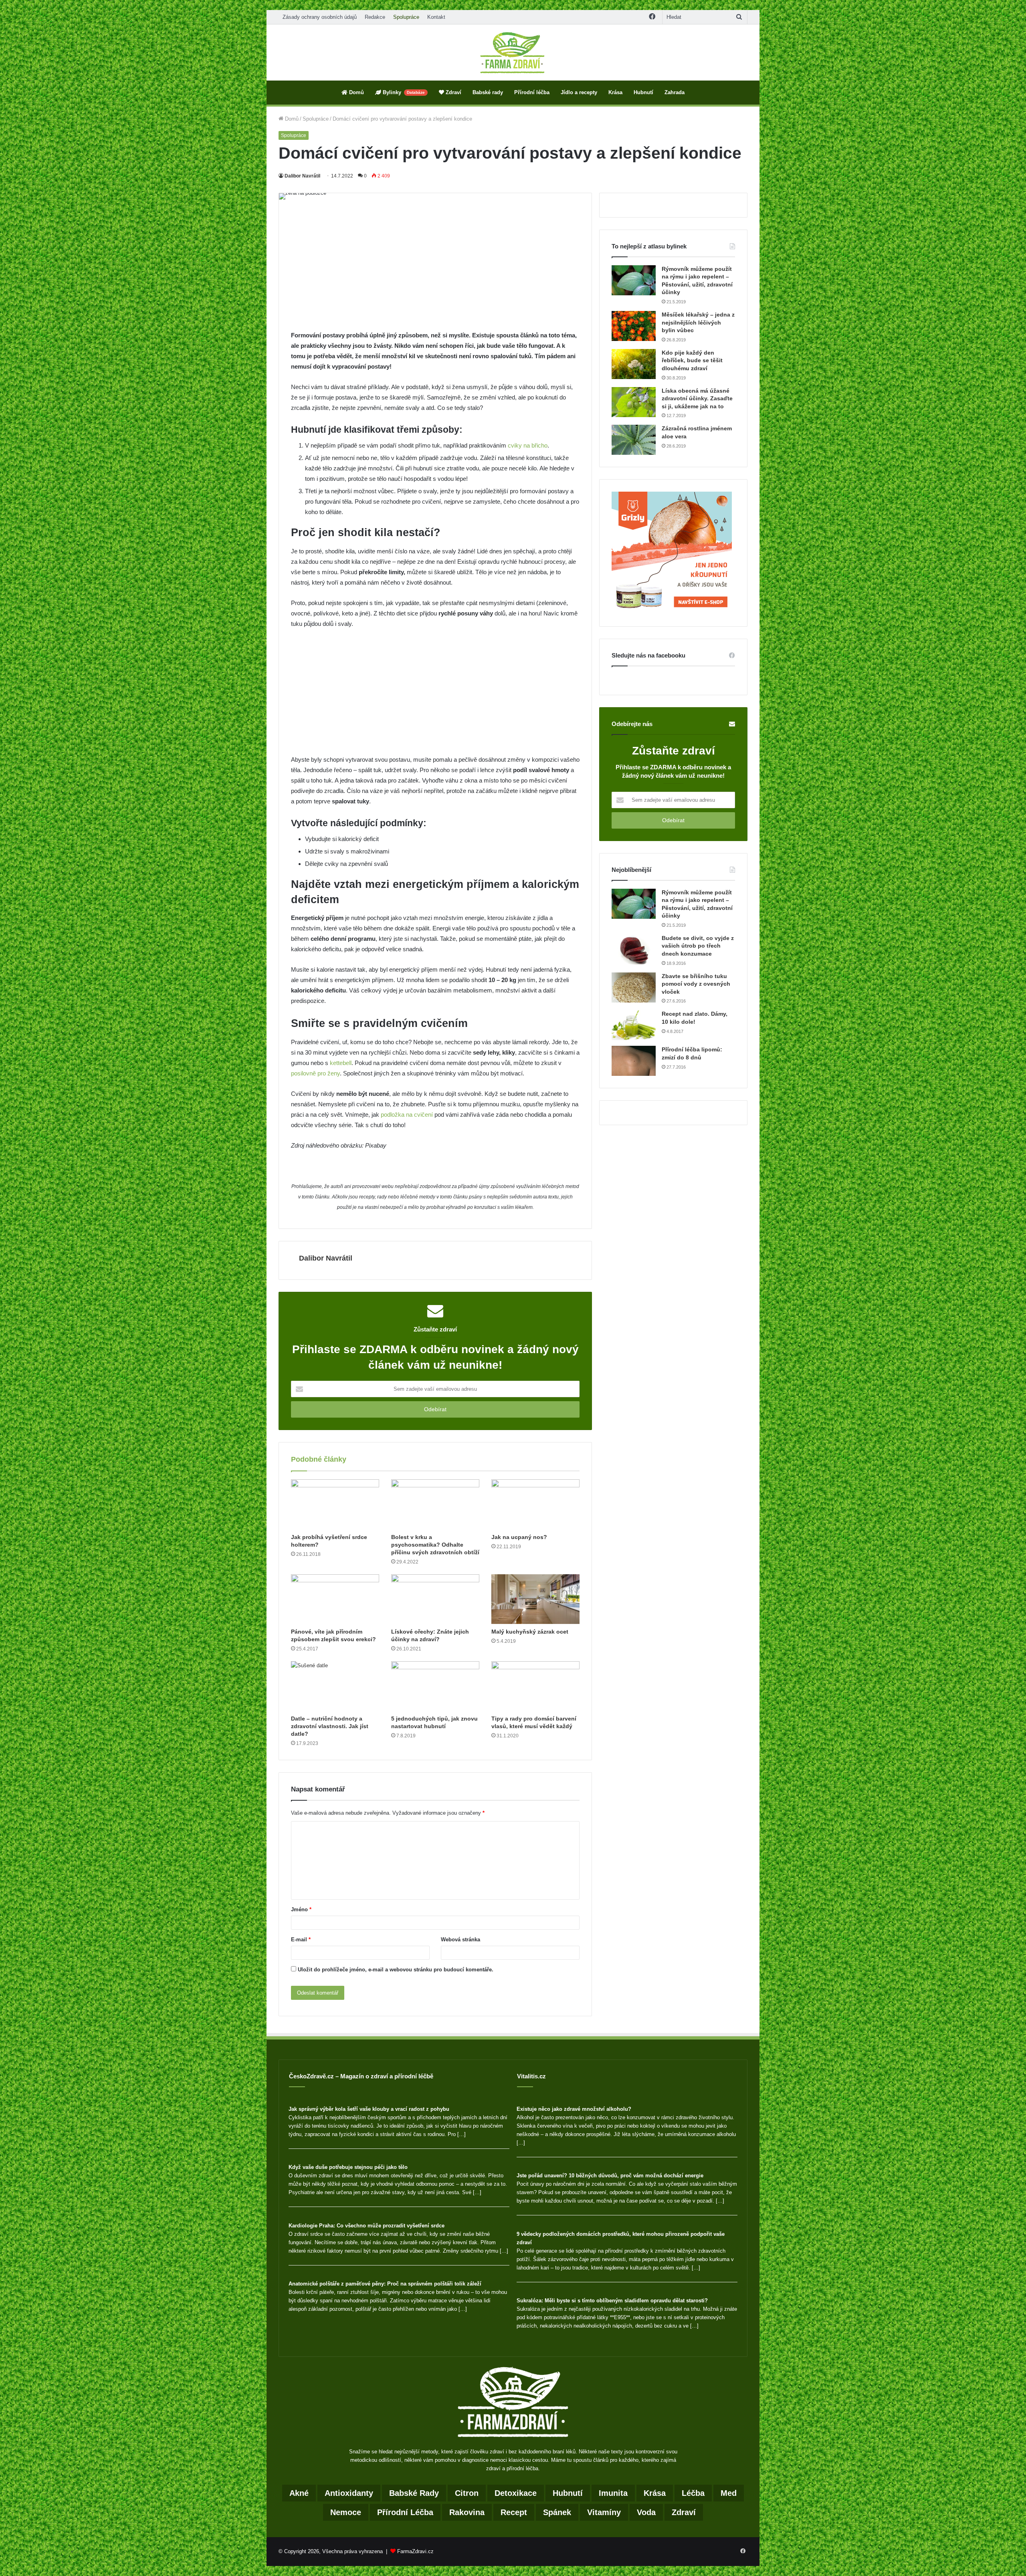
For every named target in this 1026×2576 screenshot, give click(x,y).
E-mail (301, 1940)
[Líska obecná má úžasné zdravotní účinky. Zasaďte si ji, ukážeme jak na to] (634, 402)
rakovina (467, 2512)
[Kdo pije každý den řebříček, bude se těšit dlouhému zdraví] (634, 364)
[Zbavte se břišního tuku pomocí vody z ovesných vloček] (634, 987)
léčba (693, 2493)
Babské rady (488, 92)
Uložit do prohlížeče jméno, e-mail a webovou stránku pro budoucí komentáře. (396, 1970)
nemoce (346, 2512)
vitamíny (604, 2512)
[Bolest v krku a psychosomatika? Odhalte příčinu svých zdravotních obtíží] (435, 1504)
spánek (557, 2512)
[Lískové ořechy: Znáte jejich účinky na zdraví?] (435, 1599)
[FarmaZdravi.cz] (513, 52)
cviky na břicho (527, 445)
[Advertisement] (435, 271)
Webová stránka (460, 1940)
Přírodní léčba (532, 92)
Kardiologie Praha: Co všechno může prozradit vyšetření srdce (367, 2226)
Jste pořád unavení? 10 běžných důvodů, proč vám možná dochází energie (610, 2176)
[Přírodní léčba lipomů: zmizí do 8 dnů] (634, 1061)
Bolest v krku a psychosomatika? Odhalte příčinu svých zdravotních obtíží (435, 1545)
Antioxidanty (349, 2493)
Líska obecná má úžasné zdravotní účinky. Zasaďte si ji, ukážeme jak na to (697, 398)
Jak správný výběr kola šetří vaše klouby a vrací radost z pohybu (369, 2109)
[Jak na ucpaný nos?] (535, 1504)
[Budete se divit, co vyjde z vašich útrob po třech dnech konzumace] (634, 949)
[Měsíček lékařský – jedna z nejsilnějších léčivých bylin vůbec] (634, 326)
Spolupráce (406, 17)
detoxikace (516, 2493)
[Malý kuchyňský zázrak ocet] (535, 1599)
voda (646, 2512)
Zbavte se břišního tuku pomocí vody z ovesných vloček (696, 984)
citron (467, 2493)
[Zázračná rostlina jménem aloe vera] (634, 440)
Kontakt (436, 17)
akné (299, 2493)
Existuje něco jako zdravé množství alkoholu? (574, 2109)
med (729, 2493)
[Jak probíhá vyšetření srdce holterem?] (335, 1504)
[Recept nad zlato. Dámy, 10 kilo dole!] (634, 1025)
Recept (514, 2512)
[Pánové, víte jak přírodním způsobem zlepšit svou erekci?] (335, 1599)
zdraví (684, 2512)
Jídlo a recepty (579, 92)
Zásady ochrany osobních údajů (320, 17)
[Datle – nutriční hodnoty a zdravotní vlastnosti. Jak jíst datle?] (335, 1686)
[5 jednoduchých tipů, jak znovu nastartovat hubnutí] (435, 1686)
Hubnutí (643, 92)
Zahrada (675, 92)
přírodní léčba (405, 2512)
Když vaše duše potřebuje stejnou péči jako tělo (348, 2167)
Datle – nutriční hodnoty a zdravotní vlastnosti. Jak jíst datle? (330, 1726)
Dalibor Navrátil (302, 176)
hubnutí (568, 2493)
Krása (615, 92)
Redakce (375, 17)
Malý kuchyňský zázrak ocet (530, 1632)
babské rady (414, 2493)
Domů (356, 92)
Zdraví (453, 92)
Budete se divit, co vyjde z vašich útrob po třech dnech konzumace (698, 946)
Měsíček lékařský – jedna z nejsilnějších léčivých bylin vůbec (698, 322)
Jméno (301, 1909)
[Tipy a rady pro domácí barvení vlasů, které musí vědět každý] (535, 1686)
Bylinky (403, 92)
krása (655, 2493)
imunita (613, 2493)
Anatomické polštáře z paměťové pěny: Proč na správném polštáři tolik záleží (385, 2284)
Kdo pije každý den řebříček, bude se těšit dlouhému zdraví (692, 360)
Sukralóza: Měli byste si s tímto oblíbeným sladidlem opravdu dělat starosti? (612, 2301)
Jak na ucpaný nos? (519, 1537)
